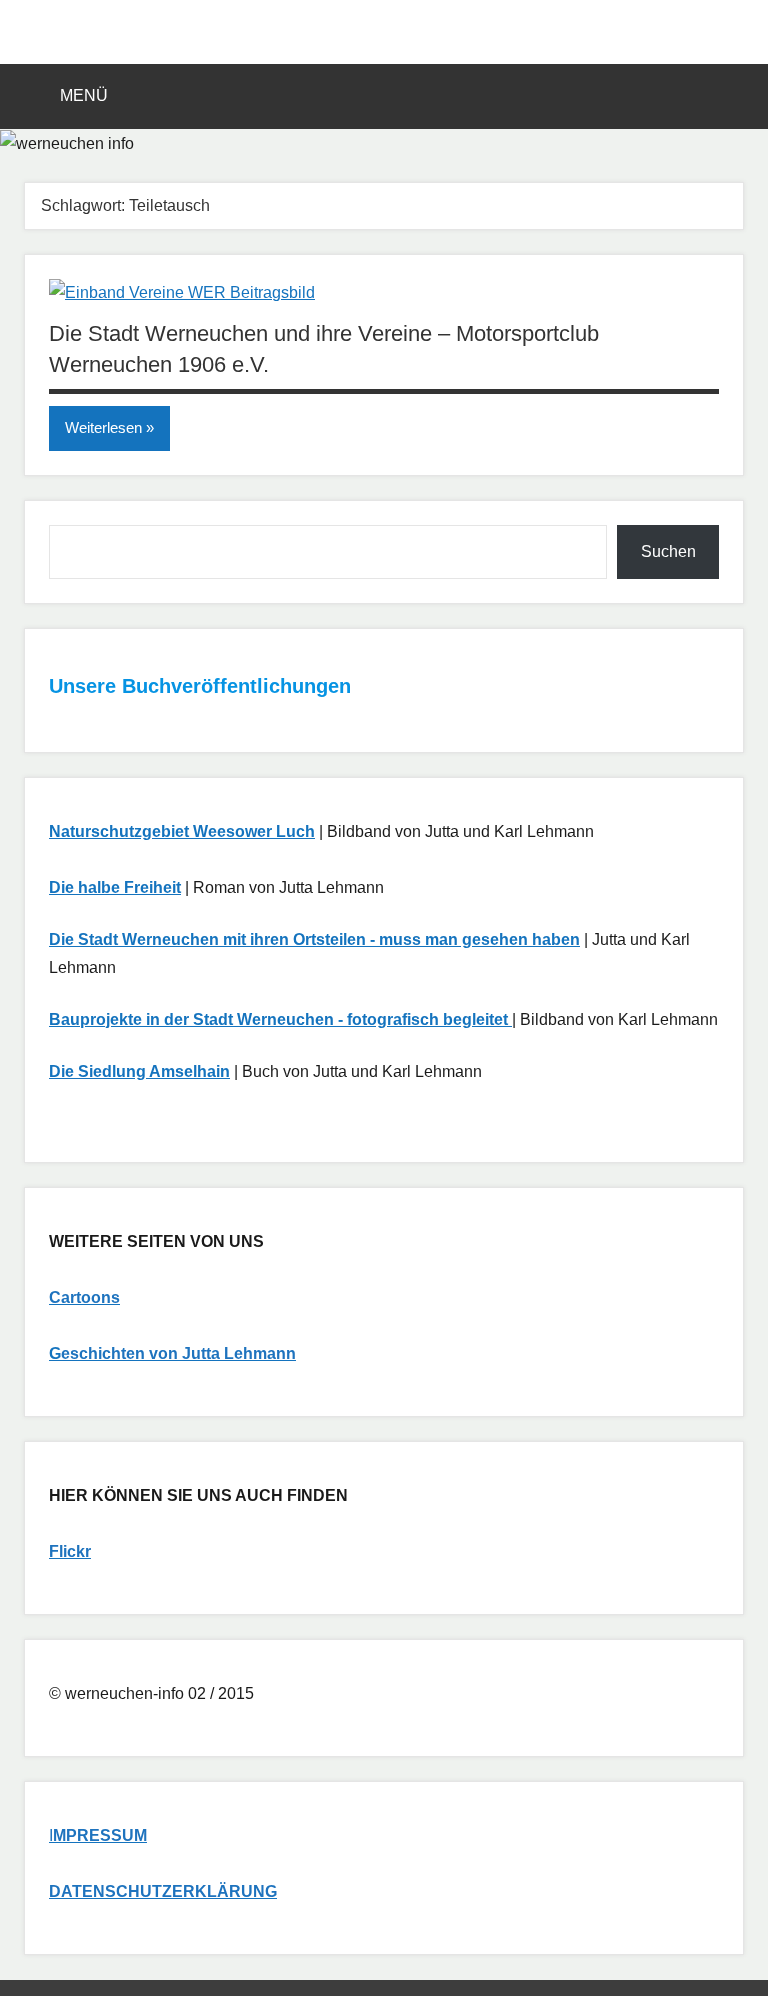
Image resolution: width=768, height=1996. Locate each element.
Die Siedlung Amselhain (139, 1071)
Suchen (668, 551)
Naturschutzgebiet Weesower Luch (182, 831)
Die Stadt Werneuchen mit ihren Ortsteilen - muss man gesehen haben (314, 939)
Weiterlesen (103, 427)
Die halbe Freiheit (115, 887)
